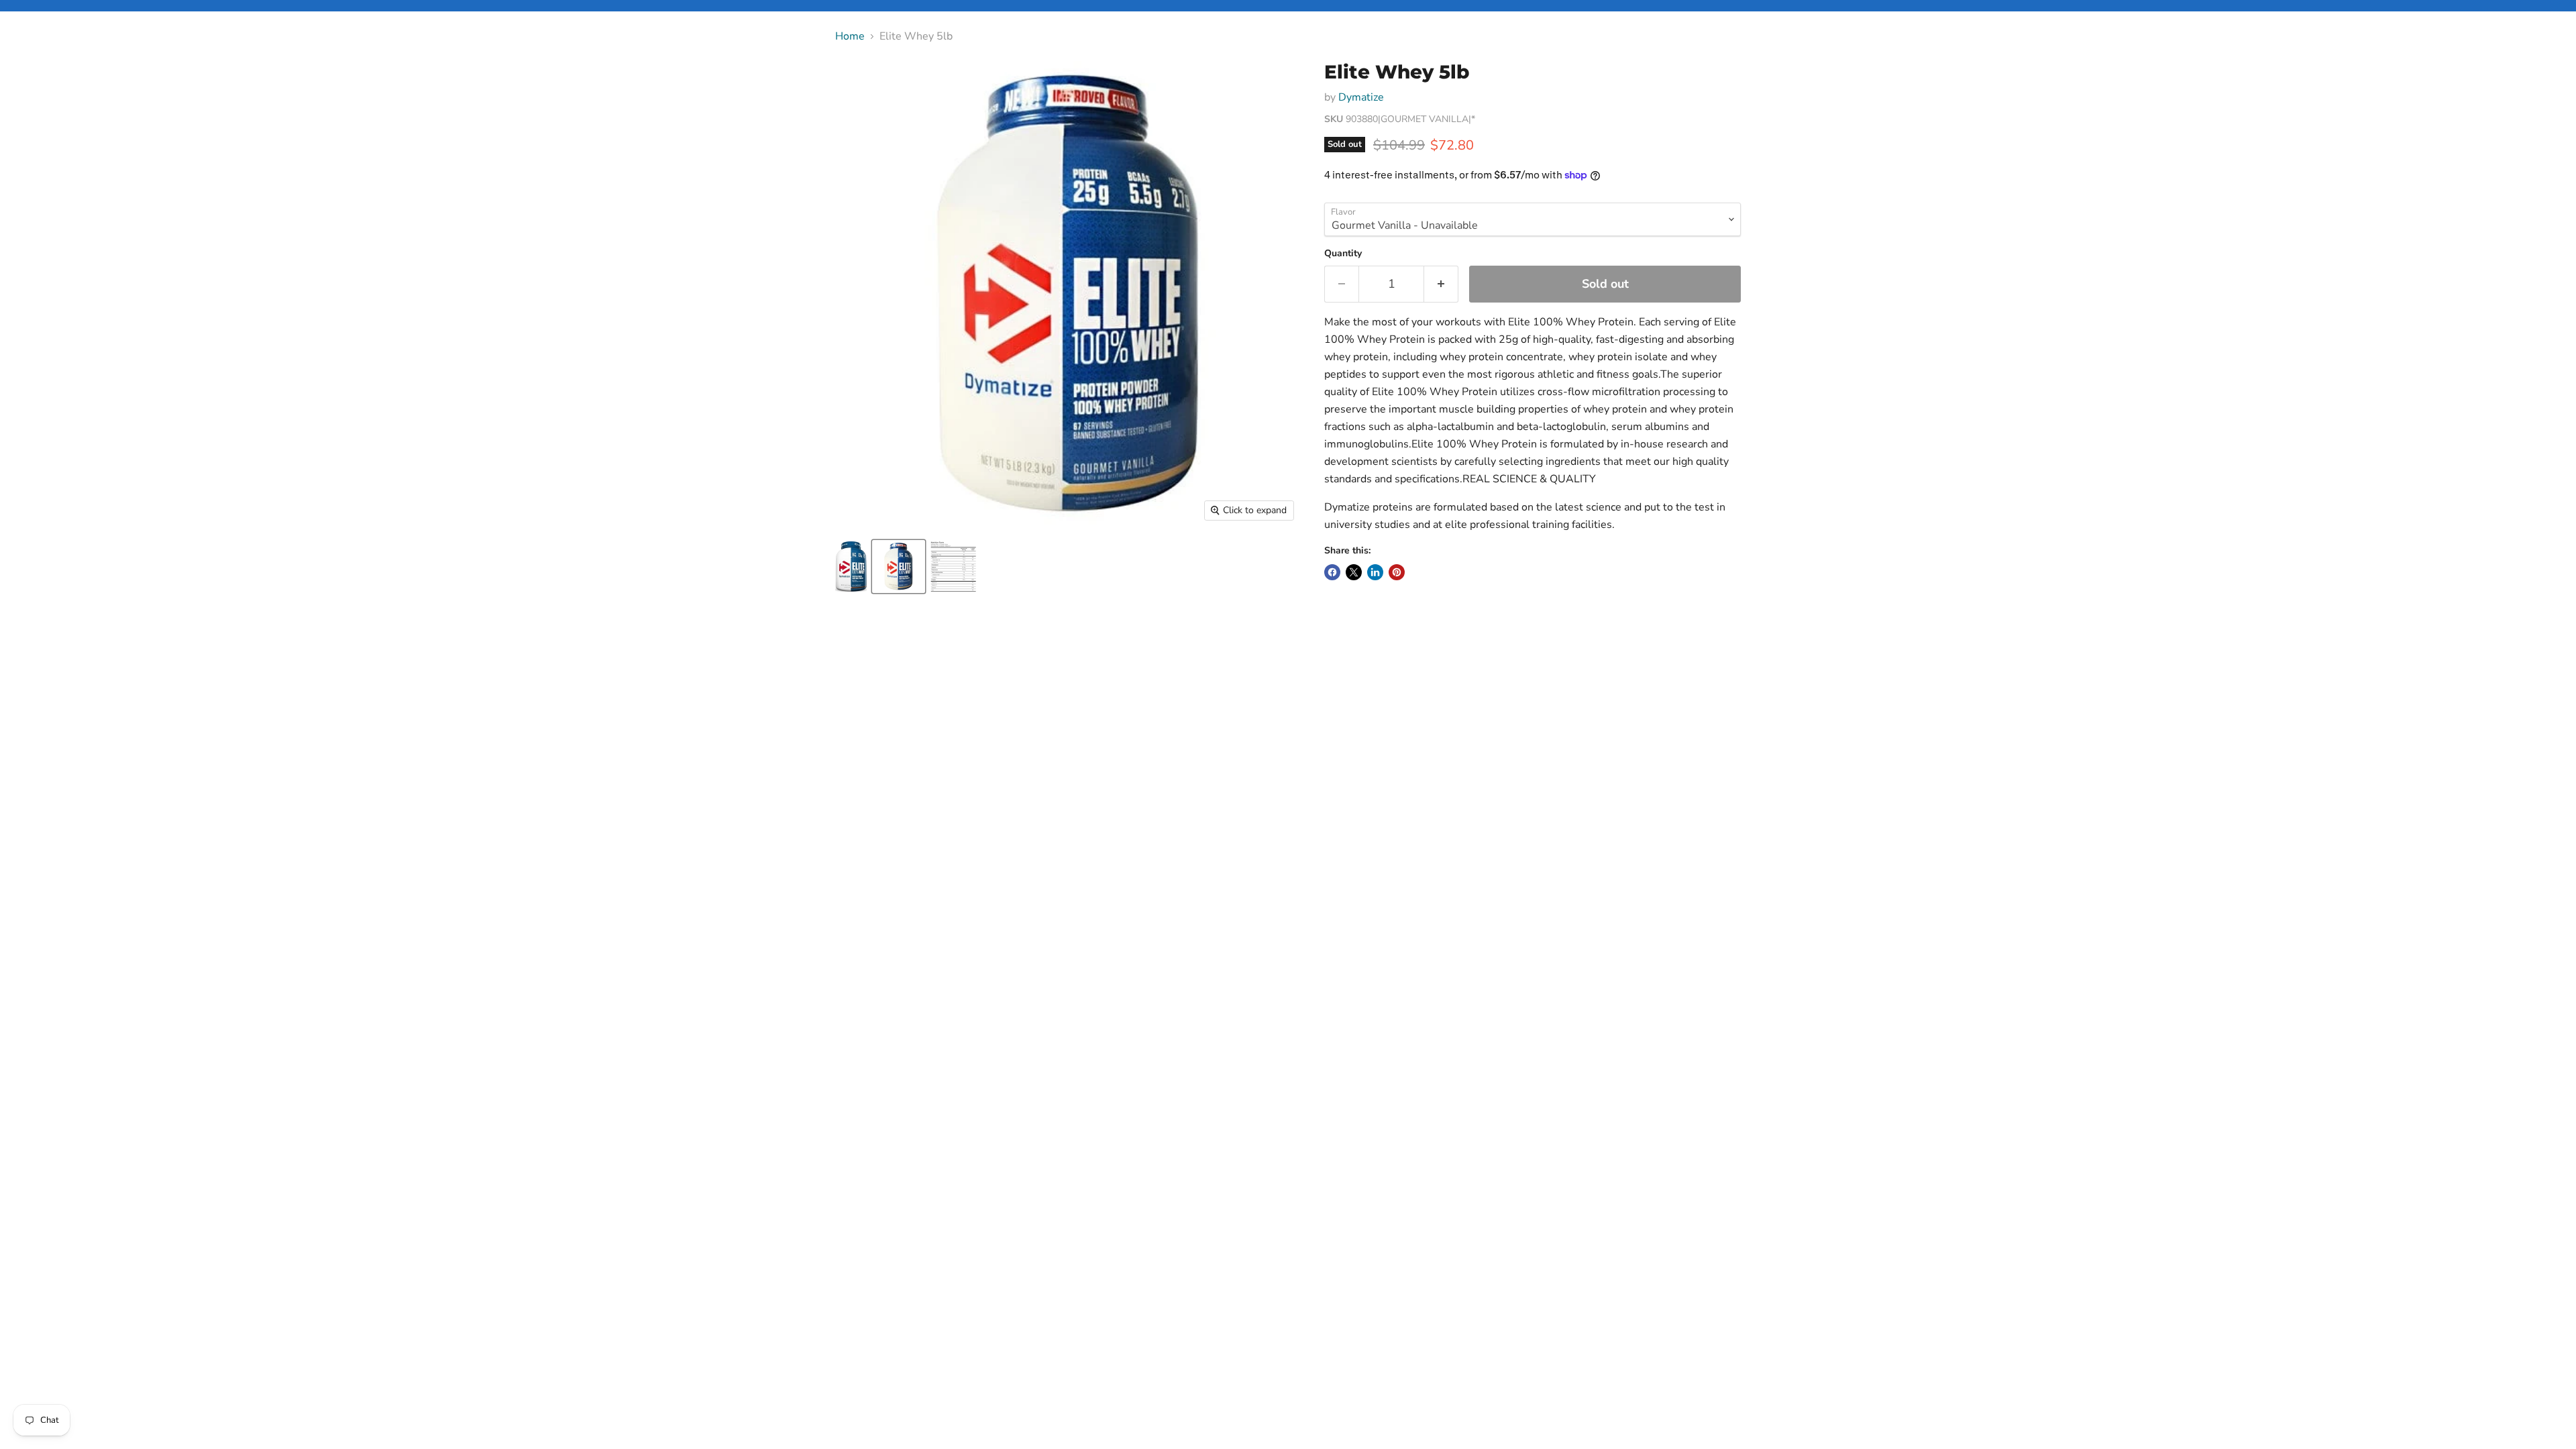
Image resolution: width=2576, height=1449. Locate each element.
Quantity (1343, 254)
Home (850, 36)
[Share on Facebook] (1332, 572)
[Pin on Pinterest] (1397, 572)
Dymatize (1361, 97)
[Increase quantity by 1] (1441, 284)
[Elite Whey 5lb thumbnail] (851, 567)
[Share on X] (1354, 572)
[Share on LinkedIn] (1375, 572)
